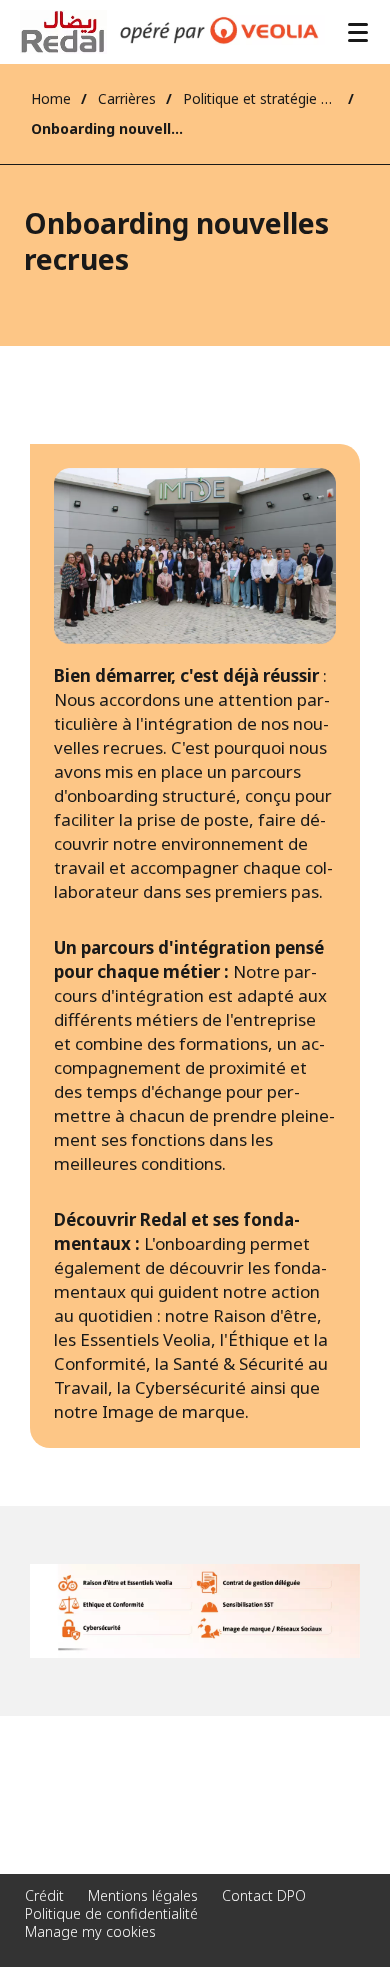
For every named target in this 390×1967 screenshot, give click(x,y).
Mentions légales (143, 1895)
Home (51, 98)
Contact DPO (264, 1895)
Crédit (44, 1895)
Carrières (127, 98)
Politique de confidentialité (111, 1913)
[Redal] (63, 32)
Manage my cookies (90, 1931)
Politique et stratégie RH (260, 98)
